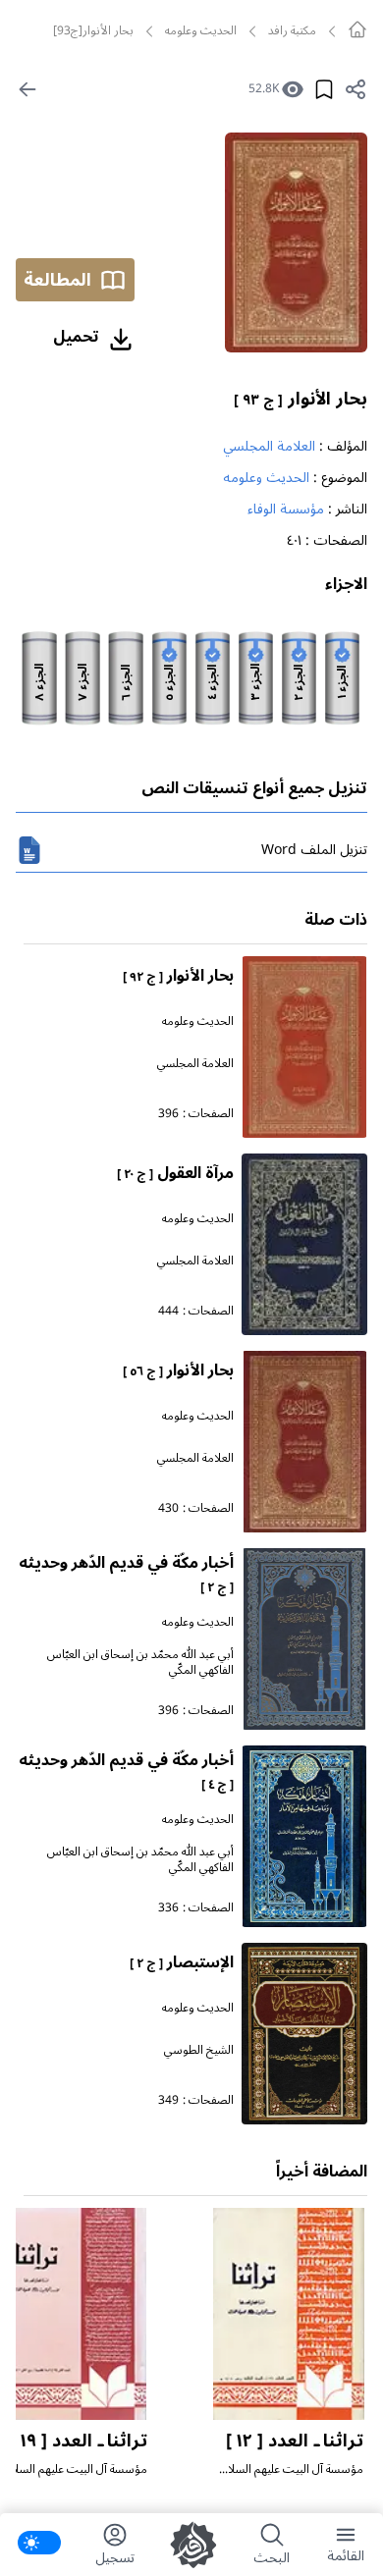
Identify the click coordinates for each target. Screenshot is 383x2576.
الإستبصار (182, 1962)
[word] (29, 850)
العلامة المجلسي (269, 446)
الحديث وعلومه (201, 31)
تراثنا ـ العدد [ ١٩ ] (79, 2441)
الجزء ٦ (127, 683)
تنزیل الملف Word (314, 850)
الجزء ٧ (83, 682)
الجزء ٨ (40, 682)
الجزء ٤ (213, 682)
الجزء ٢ (300, 683)
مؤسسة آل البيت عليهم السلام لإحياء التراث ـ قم (293, 2477)
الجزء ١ (343, 682)
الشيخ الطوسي (199, 2050)
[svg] (357, 29)
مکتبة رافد (292, 31)
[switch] (39, 2543)
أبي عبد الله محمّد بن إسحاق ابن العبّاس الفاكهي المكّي (140, 1663)
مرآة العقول (175, 1173)
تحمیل (76, 337)
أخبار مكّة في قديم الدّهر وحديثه (126, 1573)
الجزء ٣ (256, 682)
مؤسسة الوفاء (286, 509)
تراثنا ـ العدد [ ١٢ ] (295, 2441)
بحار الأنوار (301, 399)
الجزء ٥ (170, 683)
